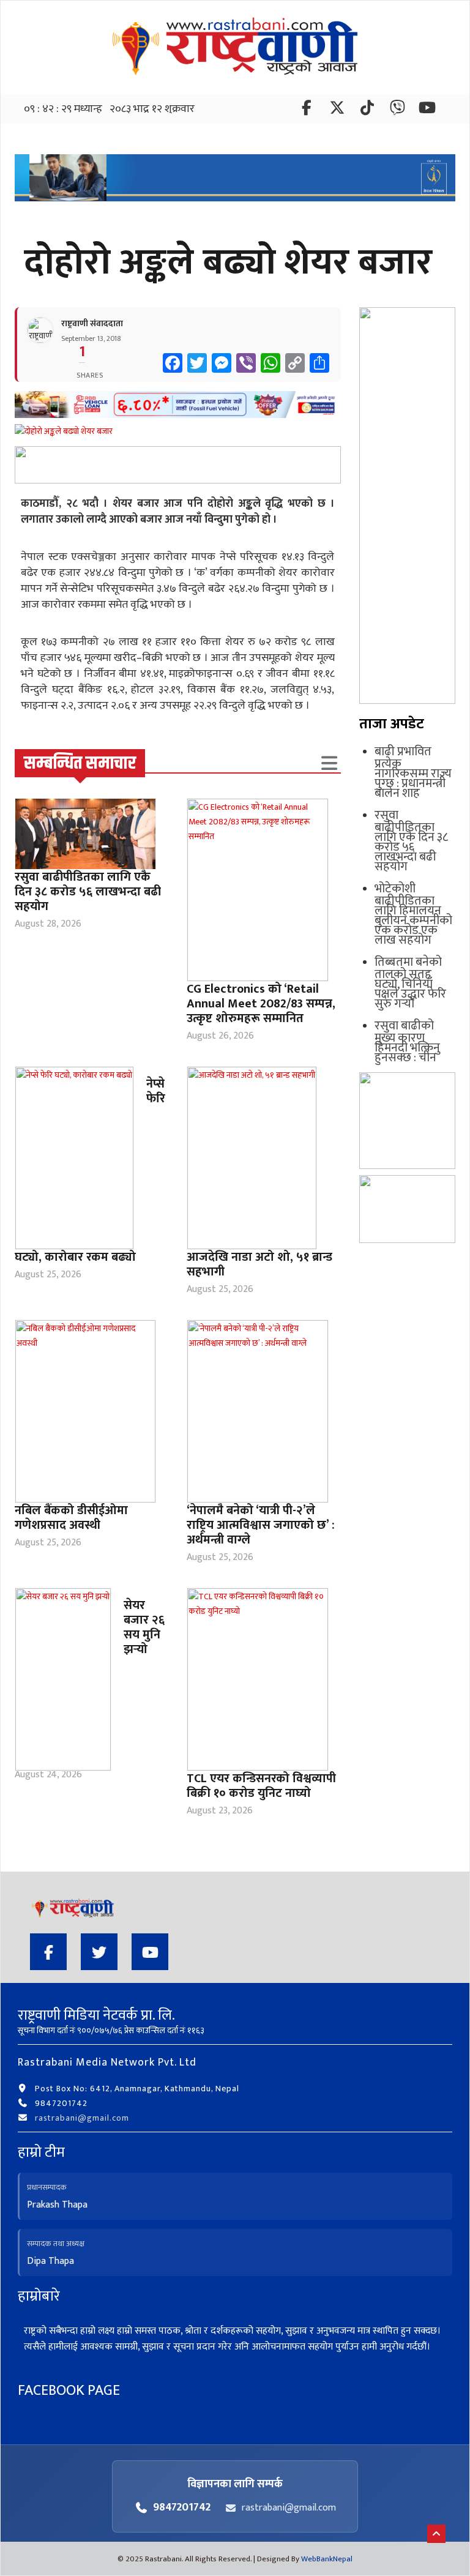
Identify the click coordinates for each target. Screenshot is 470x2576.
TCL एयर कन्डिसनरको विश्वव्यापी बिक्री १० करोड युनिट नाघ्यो (261, 1786)
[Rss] (427, 110)
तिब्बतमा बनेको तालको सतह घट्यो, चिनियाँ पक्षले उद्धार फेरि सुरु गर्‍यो (410, 983)
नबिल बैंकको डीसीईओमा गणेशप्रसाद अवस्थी (71, 1518)
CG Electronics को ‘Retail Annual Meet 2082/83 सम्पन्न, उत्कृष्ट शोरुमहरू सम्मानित (261, 1004)
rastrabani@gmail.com (82, 2118)
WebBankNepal (327, 2559)
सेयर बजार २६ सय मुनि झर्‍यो (144, 1627)
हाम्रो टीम (41, 2152)
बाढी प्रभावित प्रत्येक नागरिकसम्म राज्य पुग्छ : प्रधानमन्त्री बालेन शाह (413, 772)
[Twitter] (338, 110)
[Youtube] (150, 1952)
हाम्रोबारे (39, 2296)
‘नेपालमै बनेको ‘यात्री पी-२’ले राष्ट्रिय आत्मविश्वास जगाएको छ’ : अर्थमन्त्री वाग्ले (261, 1525)
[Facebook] (308, 110)
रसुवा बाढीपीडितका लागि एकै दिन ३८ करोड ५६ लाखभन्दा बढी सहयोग (88, 892)
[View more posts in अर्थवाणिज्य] (329, 763)
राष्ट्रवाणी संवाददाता (92, 323)
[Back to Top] (436, 2534)
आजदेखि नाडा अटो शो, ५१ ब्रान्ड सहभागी (259, 1264)
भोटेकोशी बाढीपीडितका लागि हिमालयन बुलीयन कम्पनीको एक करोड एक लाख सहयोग (413, 914)
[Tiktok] (368, 110)
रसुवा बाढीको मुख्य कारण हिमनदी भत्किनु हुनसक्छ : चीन (407, 1042)
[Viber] (398, 110)
